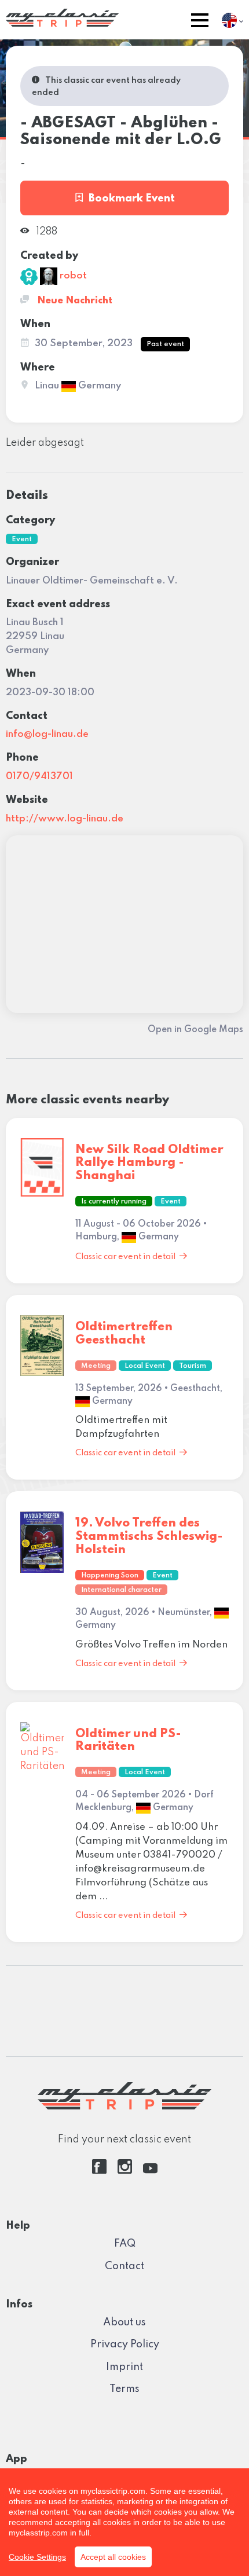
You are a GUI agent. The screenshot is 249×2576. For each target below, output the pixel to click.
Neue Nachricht (74, 301)
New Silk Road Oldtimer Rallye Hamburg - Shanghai (149, 1163)
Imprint (124, 2367)
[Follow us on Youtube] (150, 2171)
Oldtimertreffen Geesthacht (124, 1334)
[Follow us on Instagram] (125, 2171)
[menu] (200, 22)
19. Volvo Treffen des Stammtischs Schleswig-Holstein (149, 1537)
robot (72, 276)
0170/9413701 (39, 777)
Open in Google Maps (195, 1030)
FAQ (125, 2244)
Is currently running (114, 1202)
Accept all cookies (113, 2557)
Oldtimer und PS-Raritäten (128, 1741)
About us (124, 2322)
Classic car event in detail (125, 1257)
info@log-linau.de (47, 734)
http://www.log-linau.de (65, 819)
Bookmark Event (132, 199)
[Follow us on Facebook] (99, 2171)
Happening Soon (110, 1576)
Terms (124, 2389)
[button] (200, 22)
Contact (124, 2266)
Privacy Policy (125, 2344)
